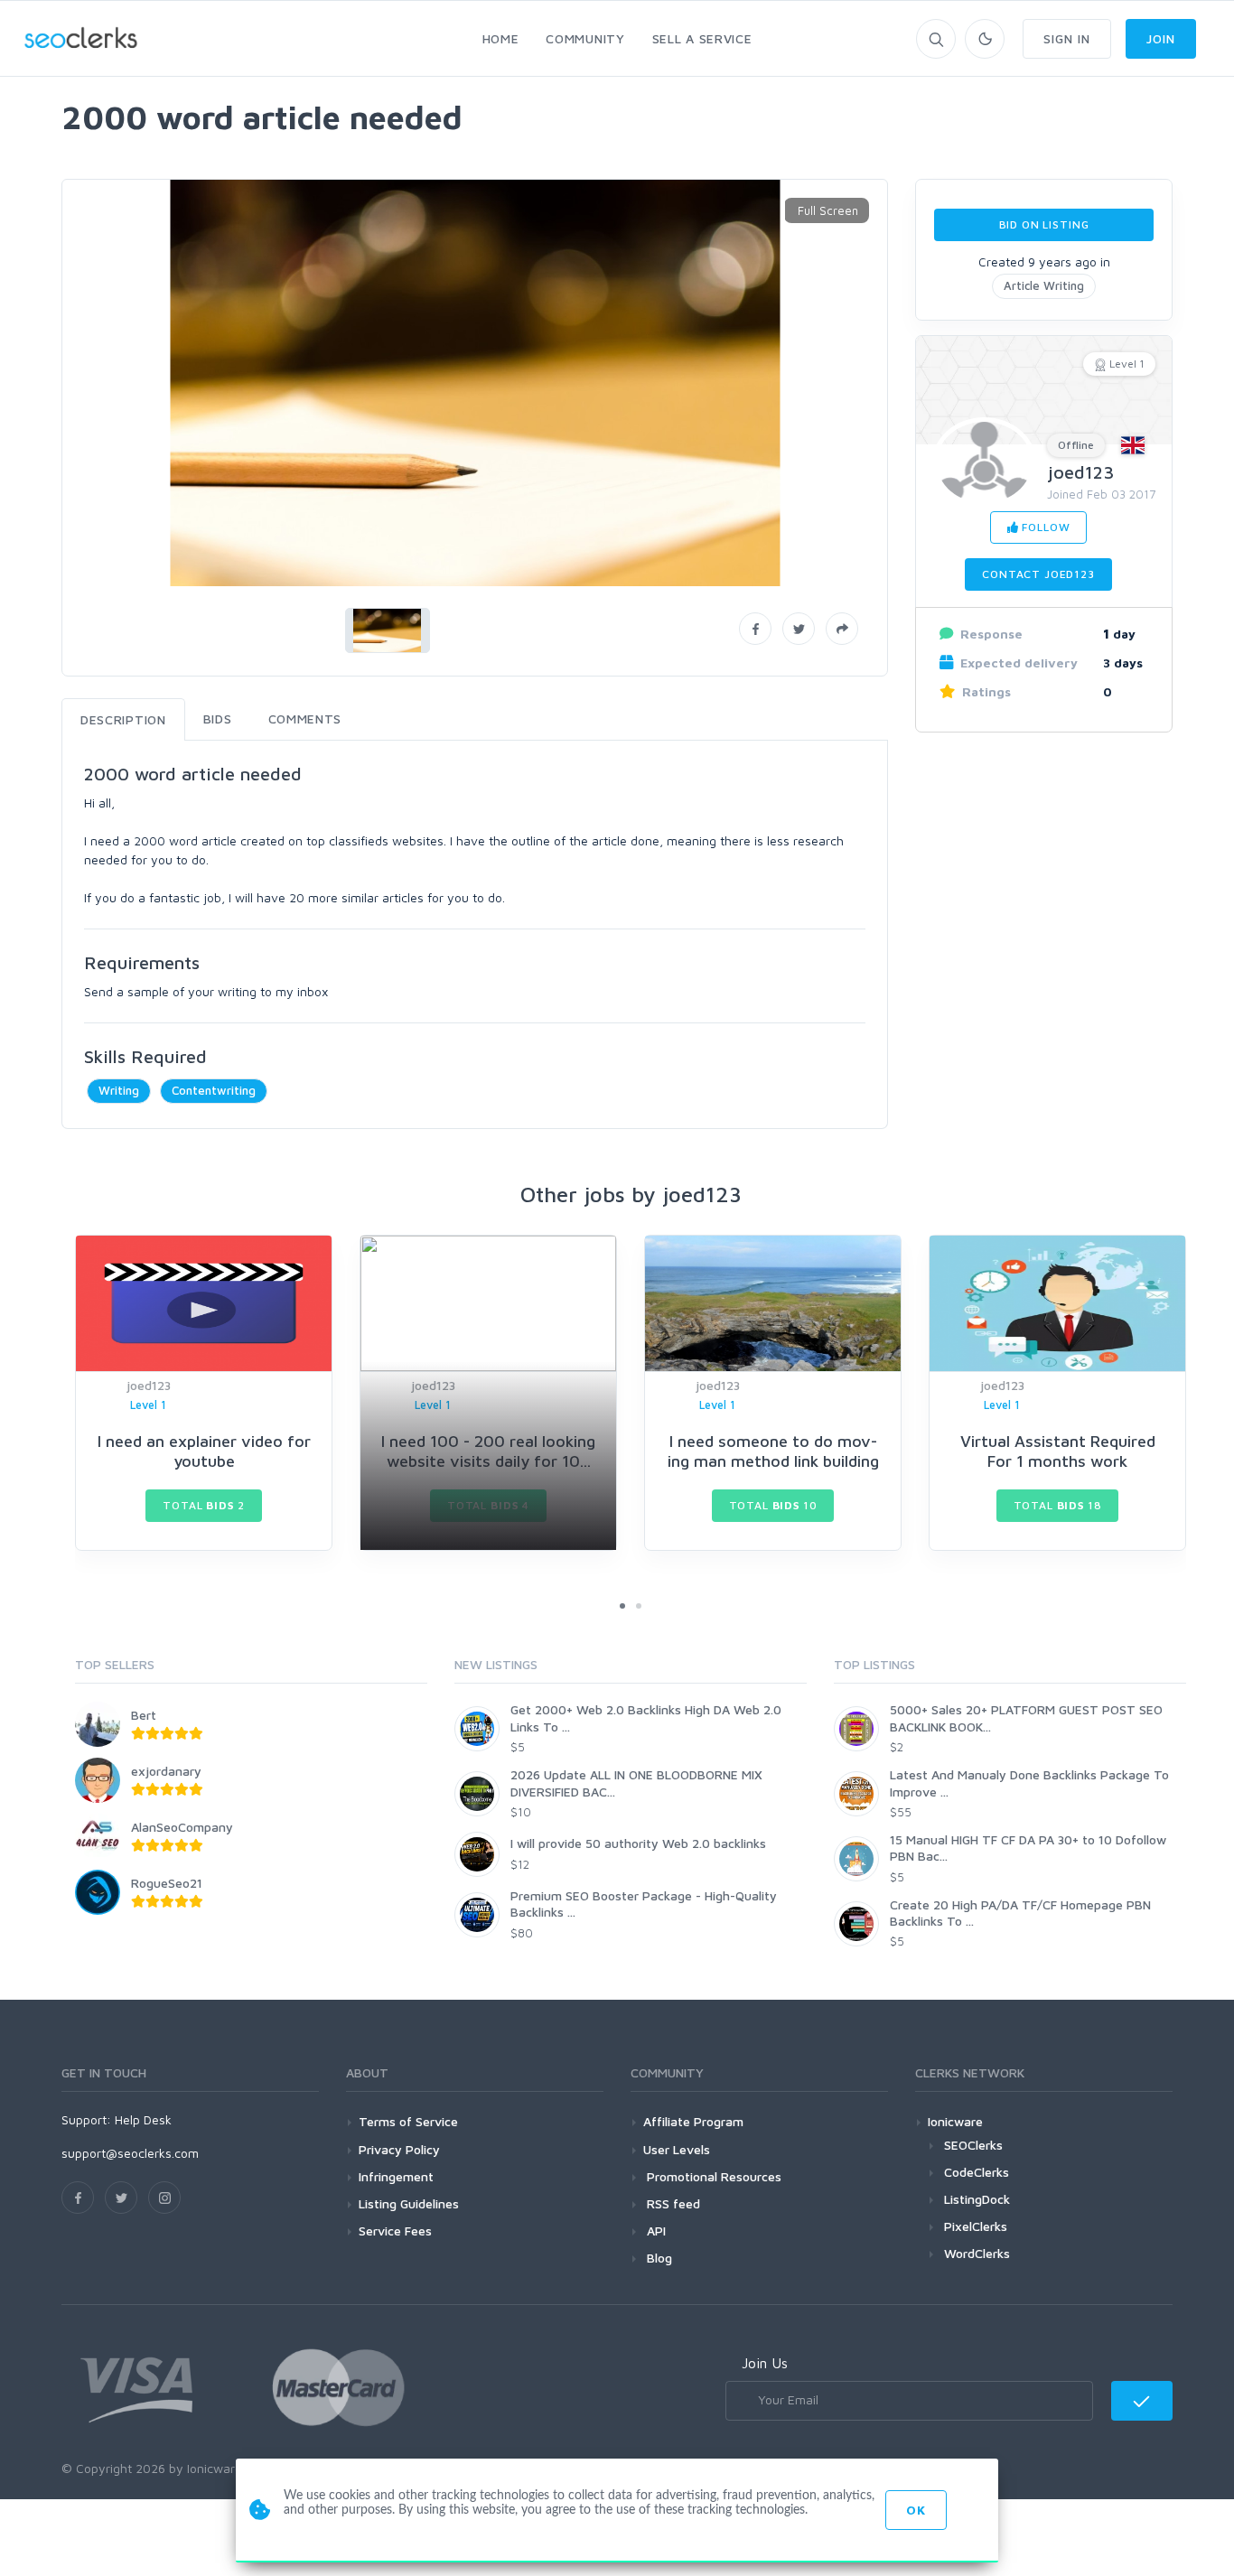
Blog (658, 2258)
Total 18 (1058, 1505)
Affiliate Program (693, 2121)
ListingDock (977, 2199)
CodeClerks (977, 2172)
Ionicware (955, 2121)
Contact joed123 (1038, 574)
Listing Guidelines (409, 2203)
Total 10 (773, 1505)
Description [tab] (123, 719)
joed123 (1081, 472)
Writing (119, 1090)
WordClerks (977, 2253)
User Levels (677, 2149)
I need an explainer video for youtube (204, 1451)
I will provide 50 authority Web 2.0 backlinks (638, 1843)
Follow (1044, 527)
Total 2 (203, 1505)
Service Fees (395, 2231)
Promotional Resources (712, 2176)
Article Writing (1044, 285)
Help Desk (143, 2119)
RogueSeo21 (167, 1883)
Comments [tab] (305, 719)
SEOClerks (973, 2145)
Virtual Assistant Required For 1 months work (1058, 1451)
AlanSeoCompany (182, 1827)
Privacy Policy (399, 2149)
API (654, 2231)
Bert (144, 1715)
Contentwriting (214, 1090)
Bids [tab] (218, 719)
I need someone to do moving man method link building (773, 1451)
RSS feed (672, 2203)
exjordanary (166, 1771)
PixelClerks (976, 2226)
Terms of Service (408, 2121)
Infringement (396, 2176)
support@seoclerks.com (130, 2153)
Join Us (765, 2363)
